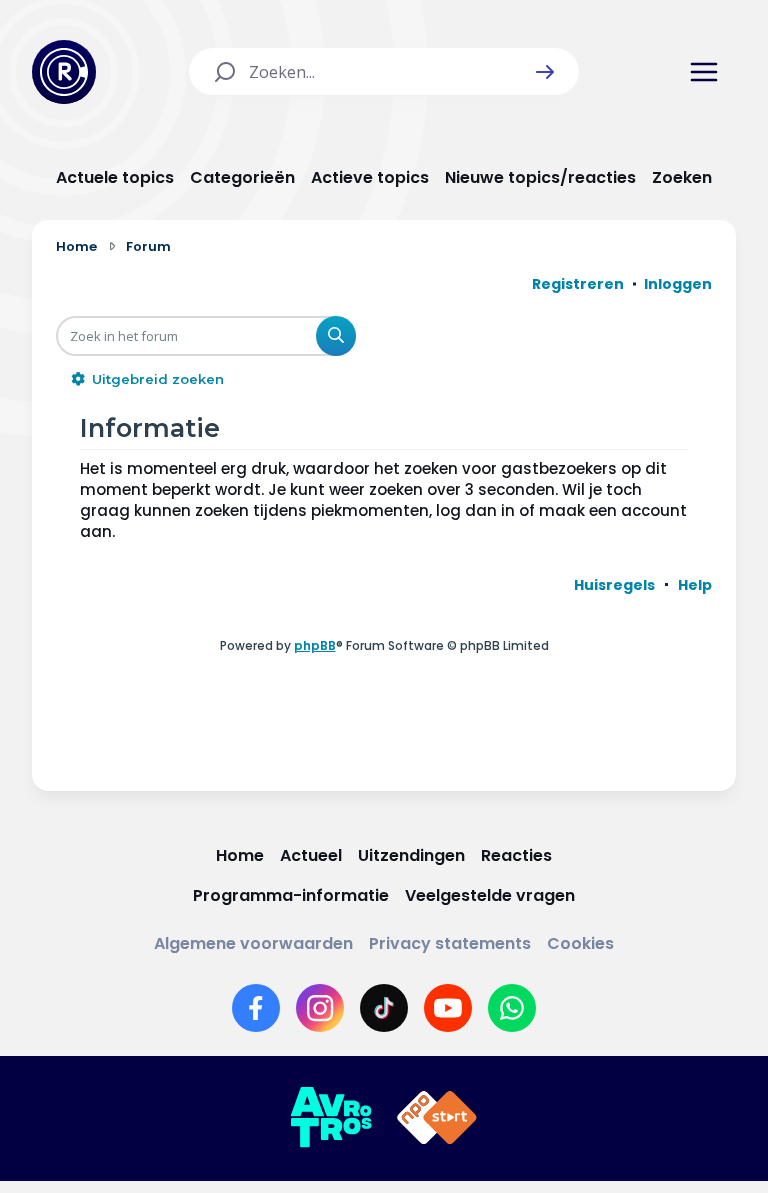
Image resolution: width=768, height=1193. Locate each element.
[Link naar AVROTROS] (331, 1118)
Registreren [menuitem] (578, 284)
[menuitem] (614, 585)
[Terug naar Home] (64, 72)
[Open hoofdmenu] (704, 72)
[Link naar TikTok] (384, 1008)
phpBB (315, 645)
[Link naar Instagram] (320, 1008)
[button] (545, 72)
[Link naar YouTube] (448, 1008)
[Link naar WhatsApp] (512, 1008)
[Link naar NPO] (437, 1118)
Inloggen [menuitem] (678, 284)
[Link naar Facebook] (256, 1008)
